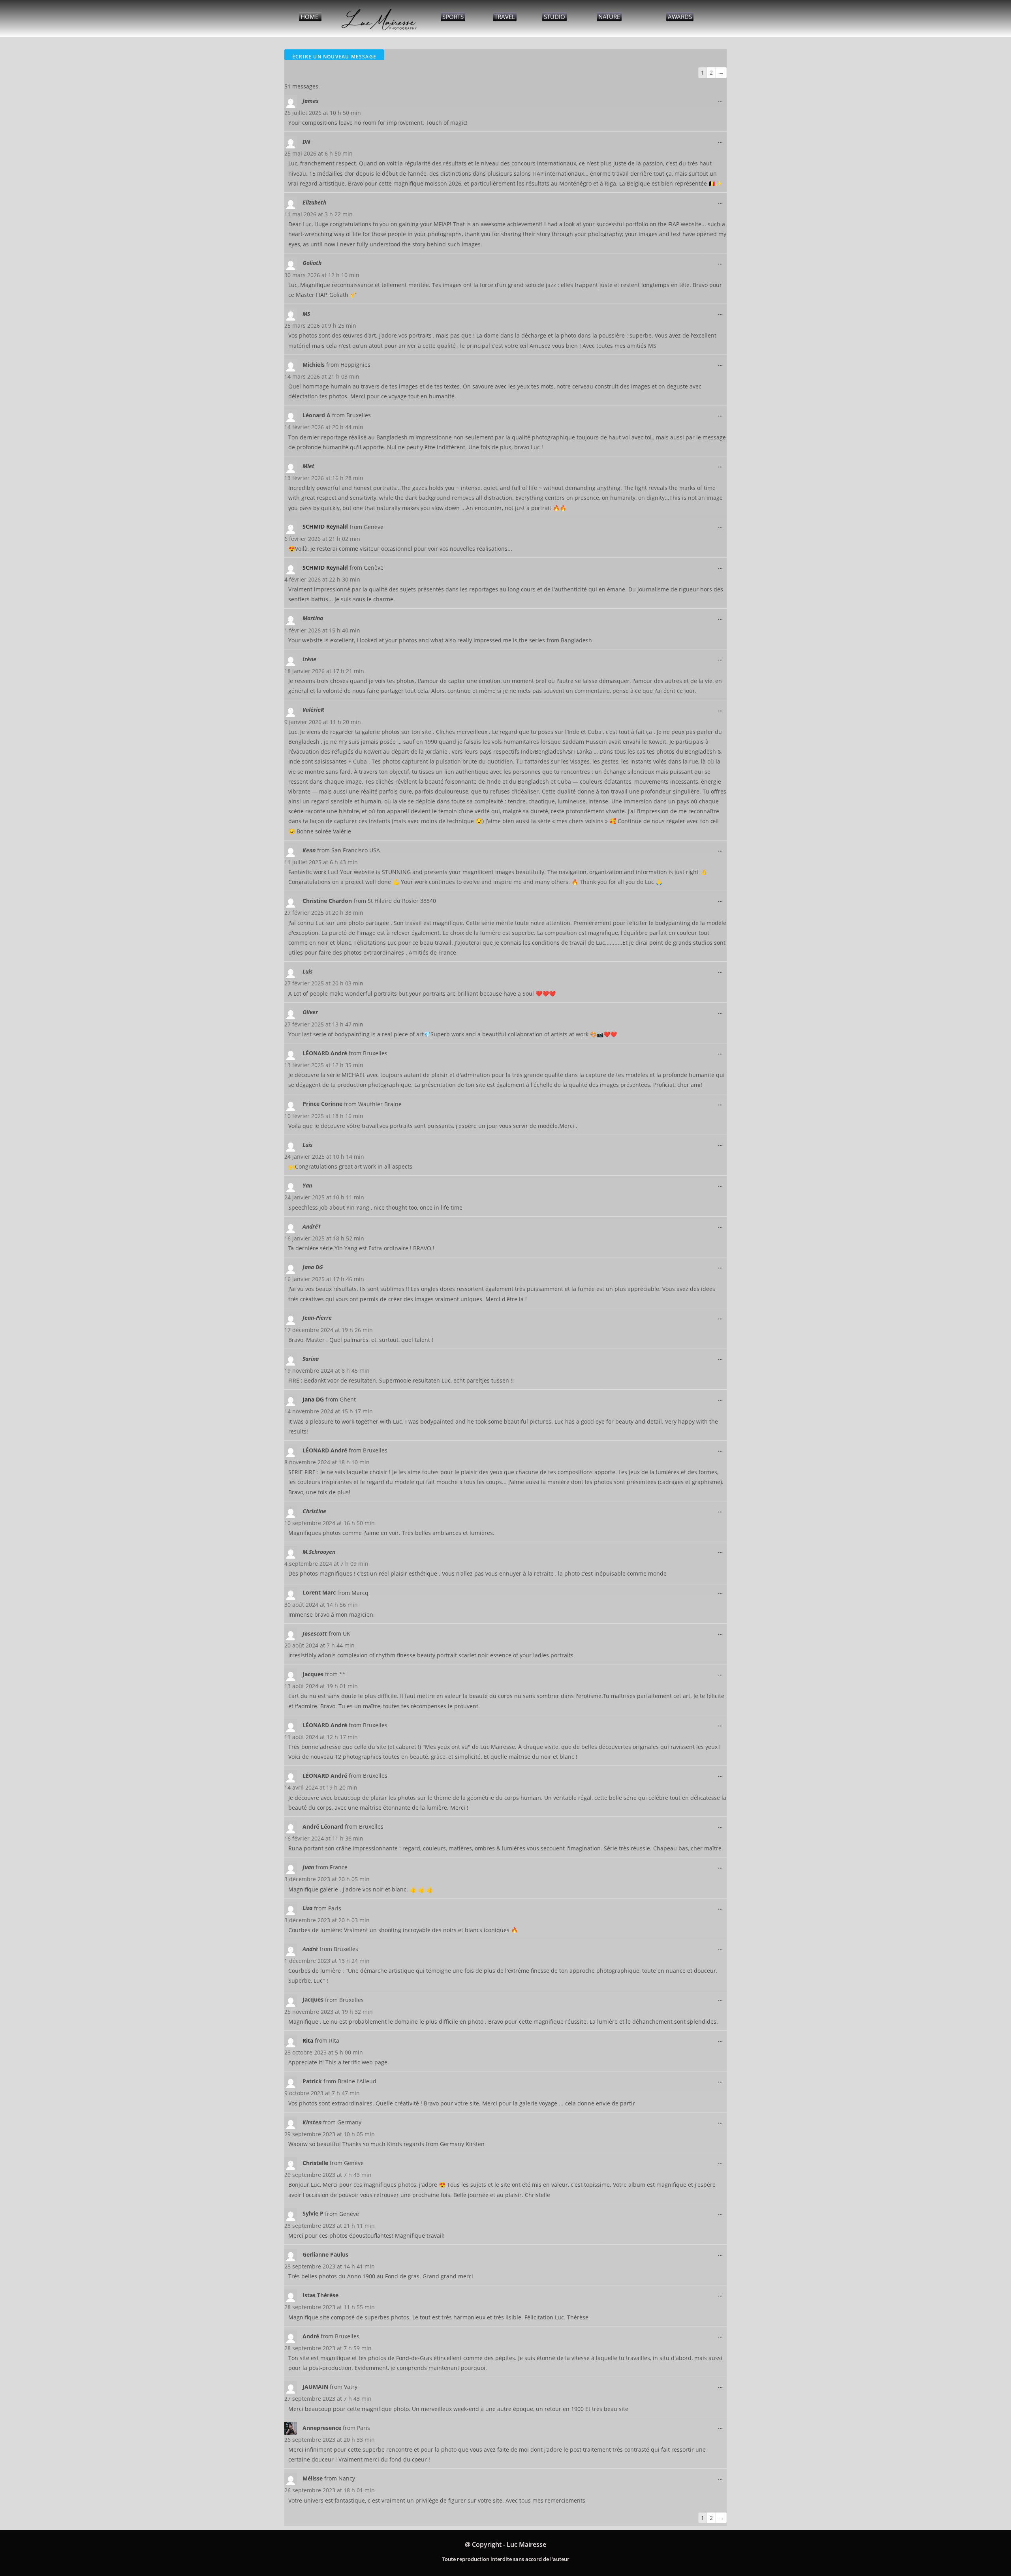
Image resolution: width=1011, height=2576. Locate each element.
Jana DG (313, 1399)
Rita (308, 2040)
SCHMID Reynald (325, 526)
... (722, 98)
